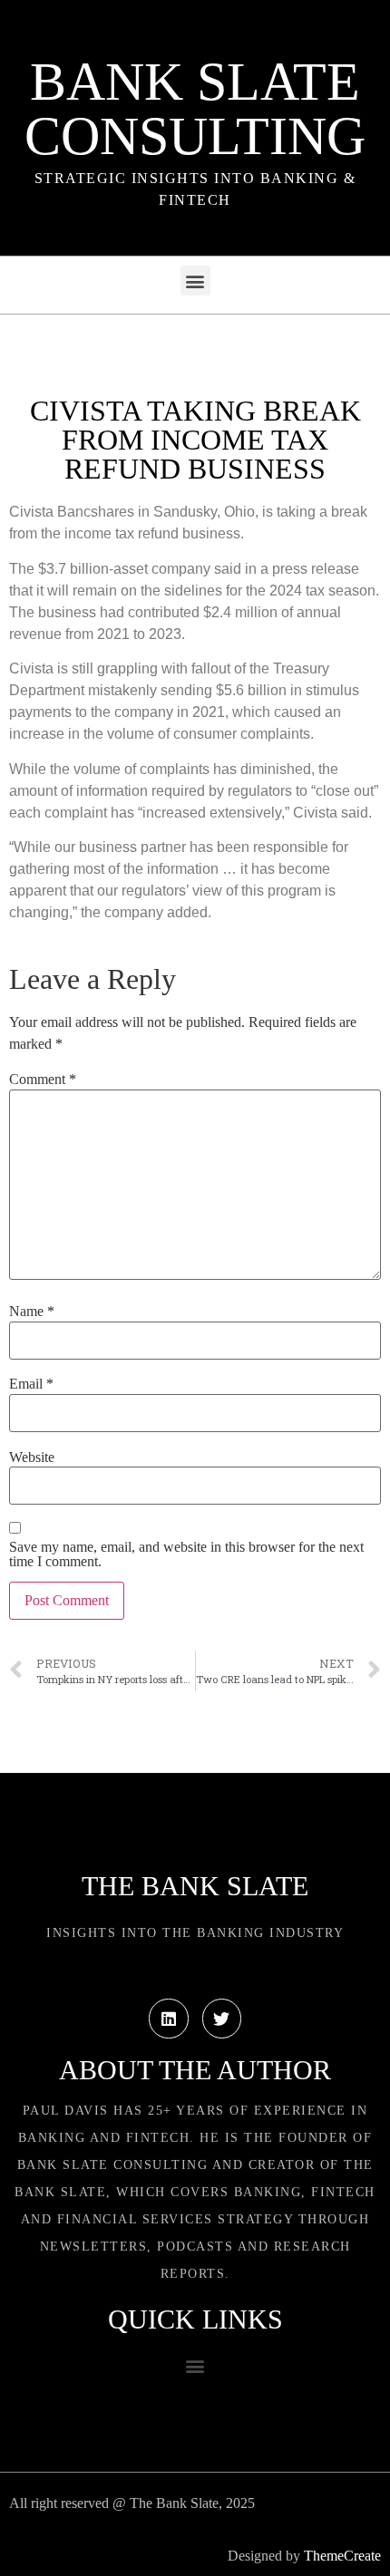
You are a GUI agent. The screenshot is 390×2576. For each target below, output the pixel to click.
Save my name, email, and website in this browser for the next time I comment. (186, 1554)
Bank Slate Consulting (195, 109)
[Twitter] (222, 2018)
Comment (43, 1080)
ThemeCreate (342, 2556)
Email (31, 1384)
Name (32, 1312)
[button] (195, 281)
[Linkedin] (168, 2018)
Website (32, 1457)
